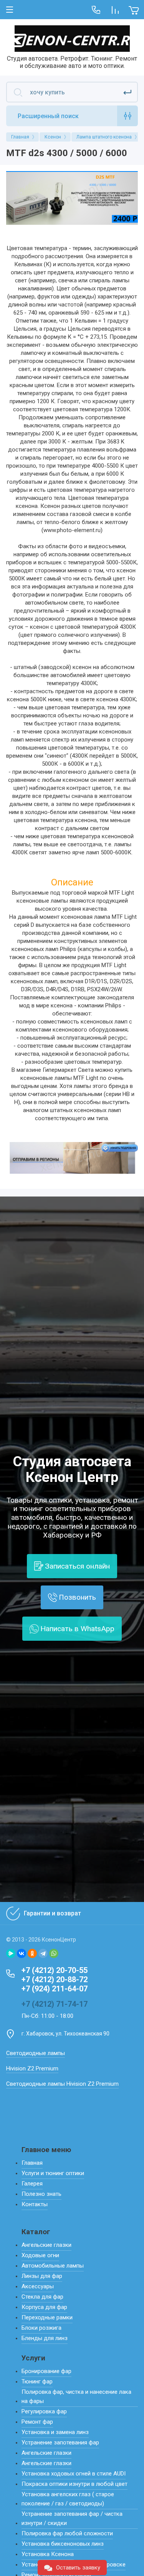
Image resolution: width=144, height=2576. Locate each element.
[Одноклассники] (32, 1953)
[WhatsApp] (54, 1953)
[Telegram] (43, 1953)
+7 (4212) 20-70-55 (55, 1970)
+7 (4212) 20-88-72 (55, 1979)
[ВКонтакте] (22, 1953)
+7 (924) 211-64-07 (55, 1989)
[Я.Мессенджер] (11, 1953)
